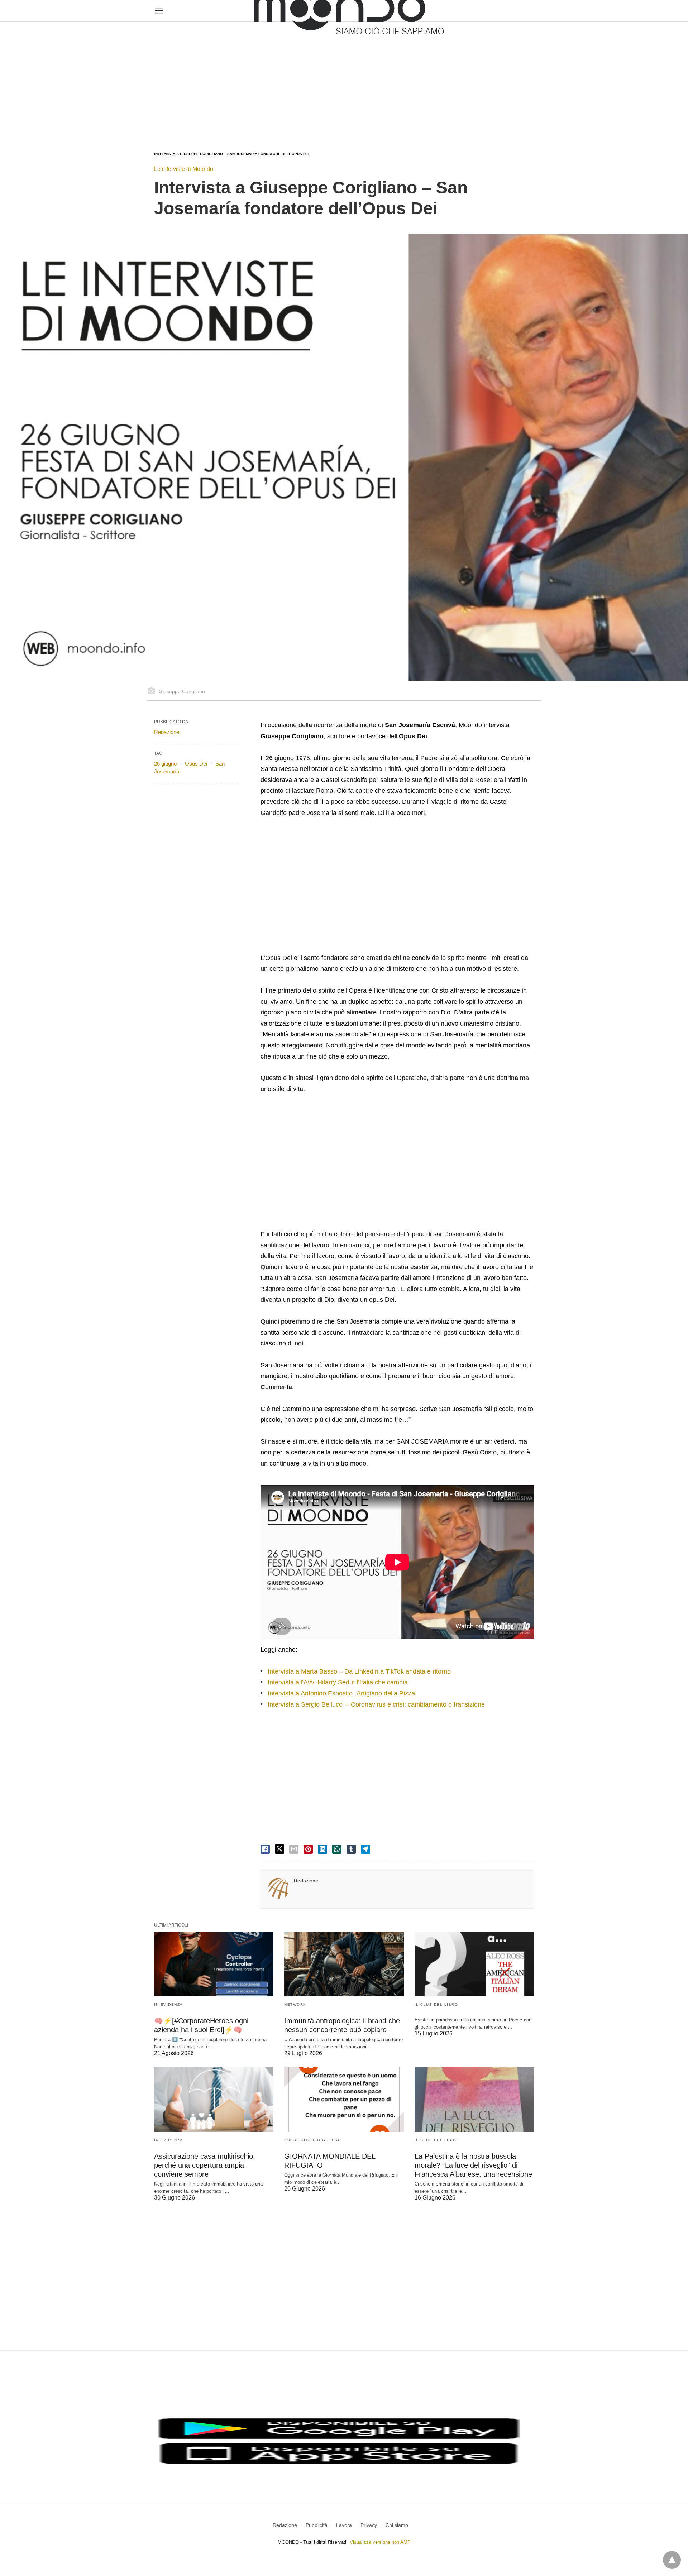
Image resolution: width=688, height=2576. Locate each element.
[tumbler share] (351, 1849)
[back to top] (672, 2560)
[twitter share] (279, 1849)
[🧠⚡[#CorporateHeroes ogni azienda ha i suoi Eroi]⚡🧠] (214, 1964)
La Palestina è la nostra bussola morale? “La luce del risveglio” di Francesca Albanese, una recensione (473, 2165)
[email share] (294, 1849)
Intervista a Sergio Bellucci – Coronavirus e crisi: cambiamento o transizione (376, 1704)
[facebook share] (265, 1849)
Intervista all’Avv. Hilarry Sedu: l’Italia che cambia (338, 1682)
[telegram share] (365, 1849)
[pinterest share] (308, 1849)
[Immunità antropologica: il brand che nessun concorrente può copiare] (344, 1964)
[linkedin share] (322, 1849)
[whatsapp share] (337, 1849)
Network (295, 2004)
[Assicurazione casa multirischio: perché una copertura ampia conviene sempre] (214, 2099)
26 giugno (165, 764)
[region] (344, 80)
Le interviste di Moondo (184, 169)
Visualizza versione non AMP (380, 2542)
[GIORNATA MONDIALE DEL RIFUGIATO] (344, 2099)
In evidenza (169, 2004)
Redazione (306, 1881)
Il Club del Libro (436, 2004)
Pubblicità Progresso (313, 2140)
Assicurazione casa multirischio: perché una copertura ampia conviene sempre (205, 2165)
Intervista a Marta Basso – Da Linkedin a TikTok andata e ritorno (359, 1671)
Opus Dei (196, 764)
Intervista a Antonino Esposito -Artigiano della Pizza (341, 1693)
